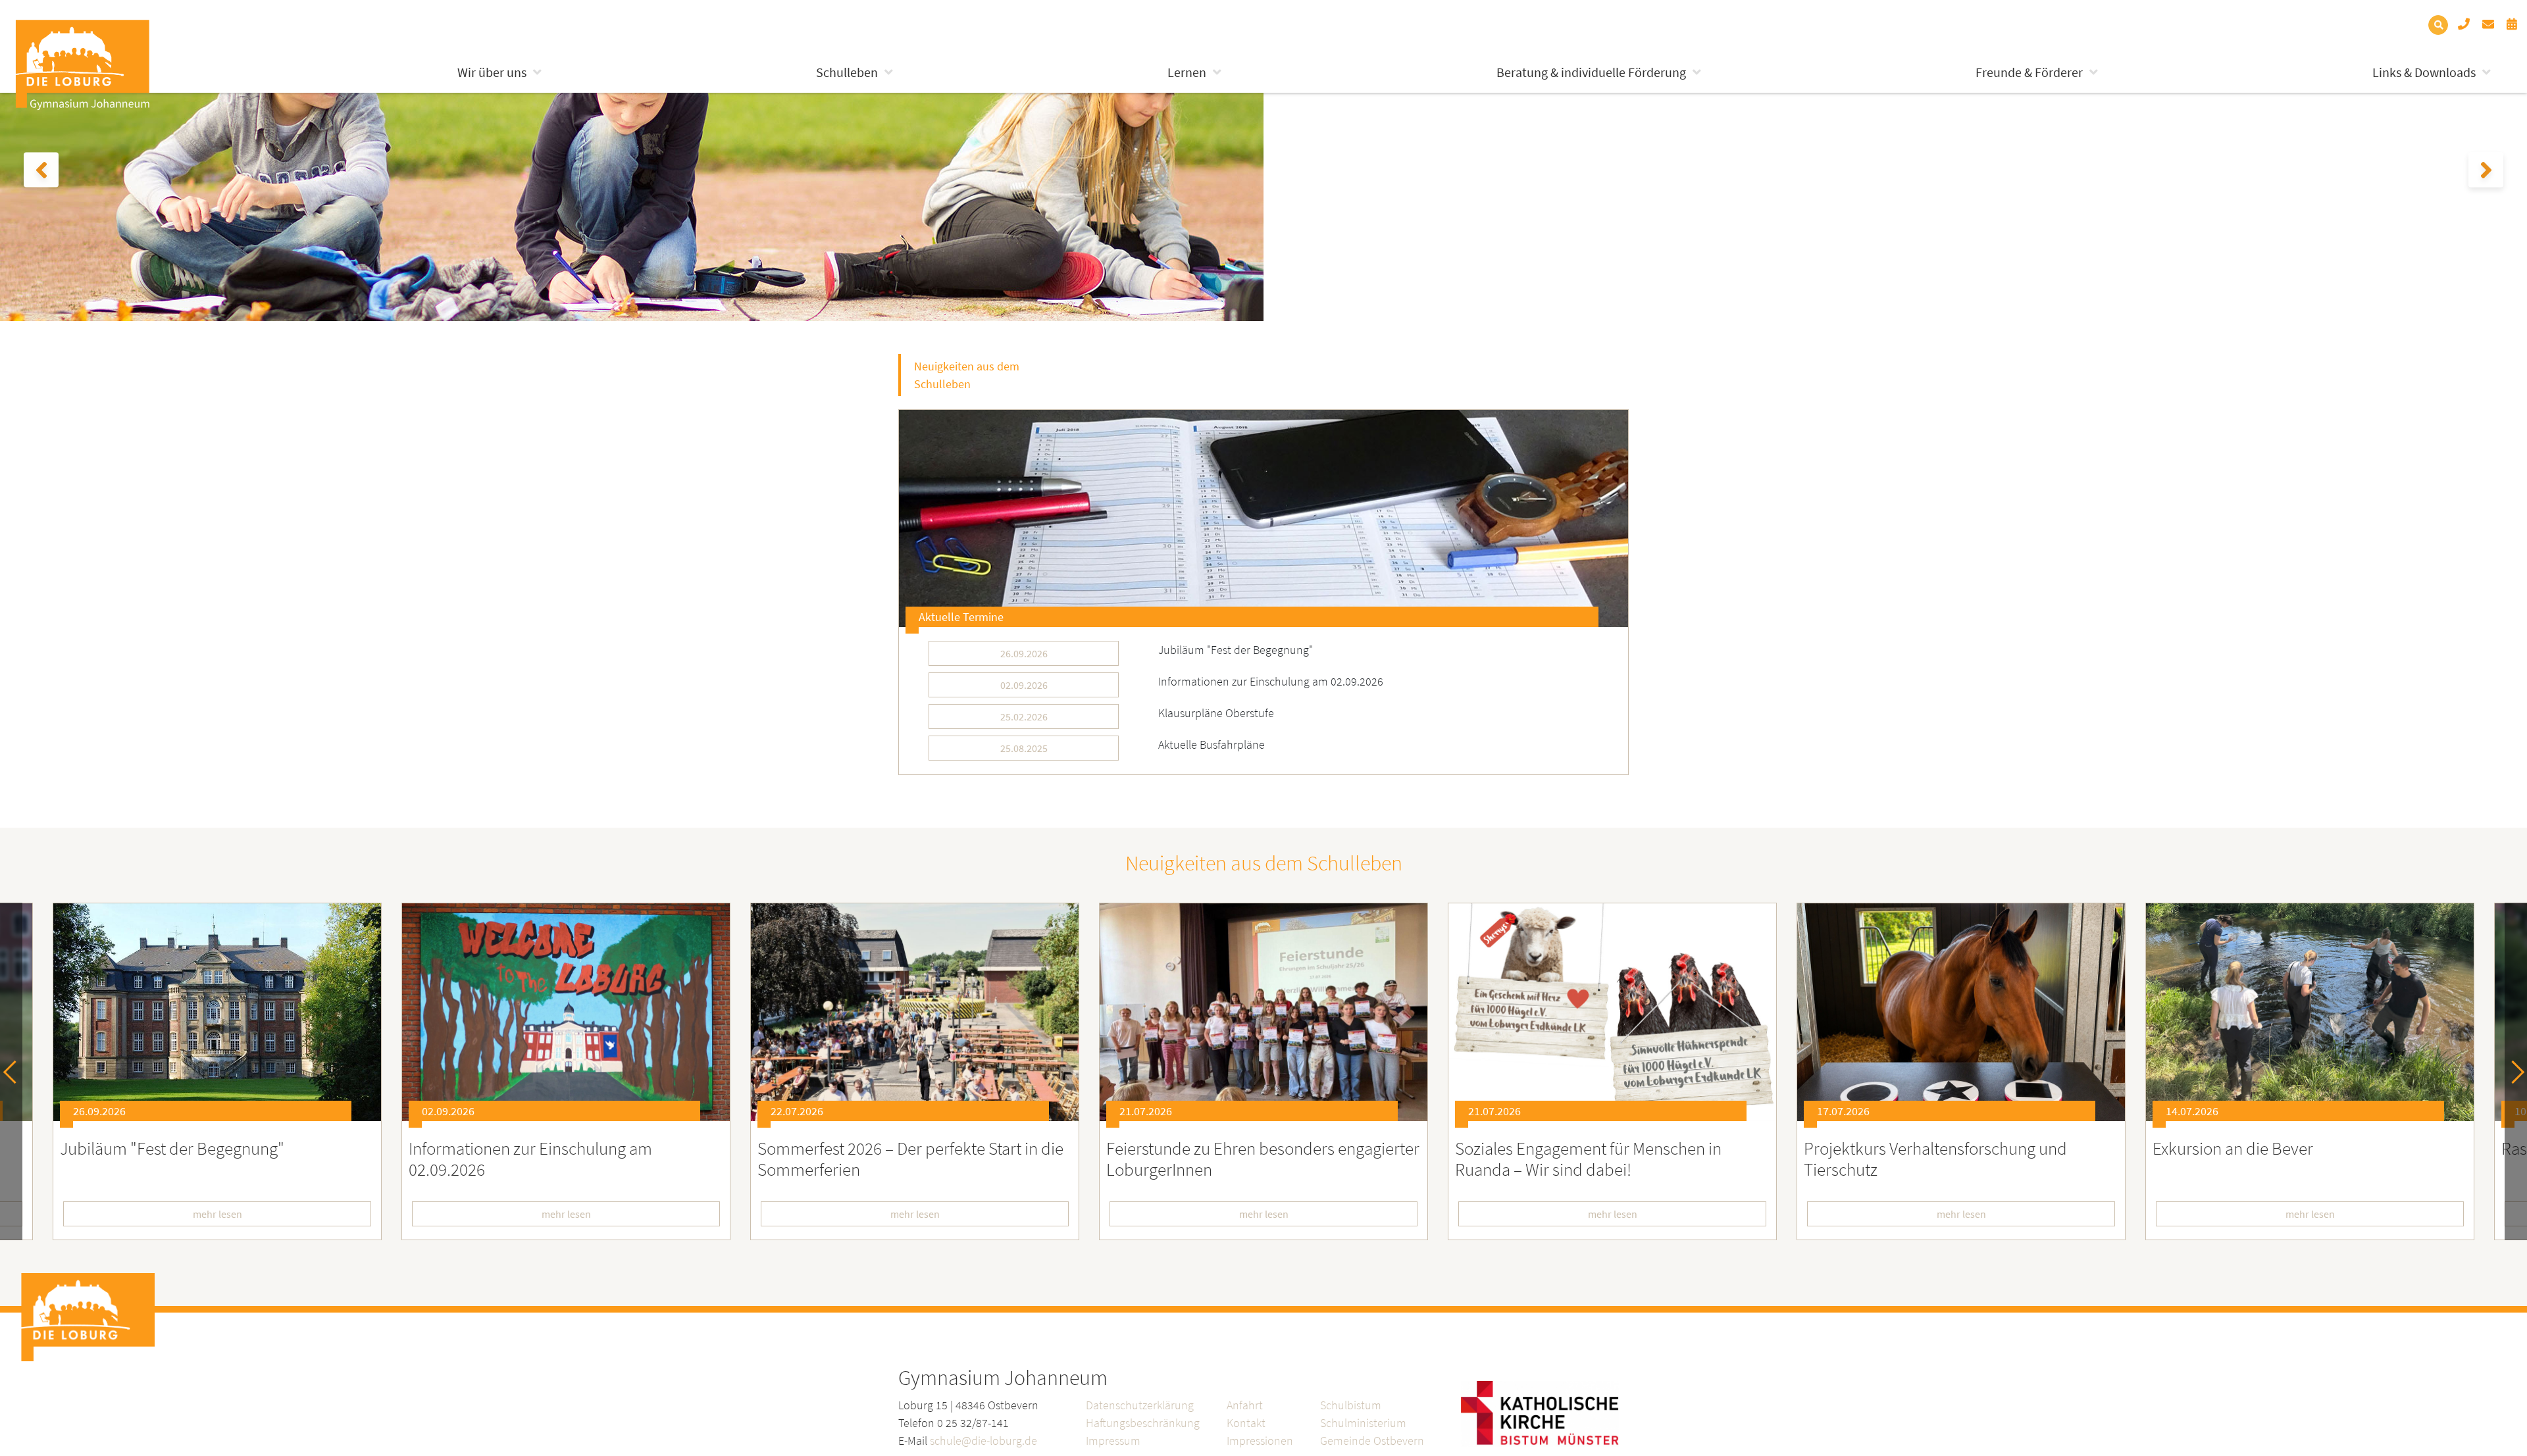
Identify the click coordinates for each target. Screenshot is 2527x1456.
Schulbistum (1351, 1405)
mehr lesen (365, 1214)
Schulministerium (1363, 1423)
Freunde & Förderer (2029, 72)
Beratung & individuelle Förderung (1591, 72)
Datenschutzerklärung (1140, 1405)
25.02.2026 (1024, 716)
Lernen (1187, 72)
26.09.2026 (1024, 653)
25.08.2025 (1024, 748)
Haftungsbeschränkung (1143, 1423)
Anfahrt (1245, 1405)
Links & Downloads (2424, 72)
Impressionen (1260, 1441)
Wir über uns (492, 72)
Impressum (1113, 1441)
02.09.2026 (1024, 685)
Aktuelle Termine (961, 617)
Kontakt (1246, 1423)
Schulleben (847, 72)
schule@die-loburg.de (983, 1441)
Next (2513, 1071)
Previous (15, 1071)
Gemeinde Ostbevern (1372, 1441)
